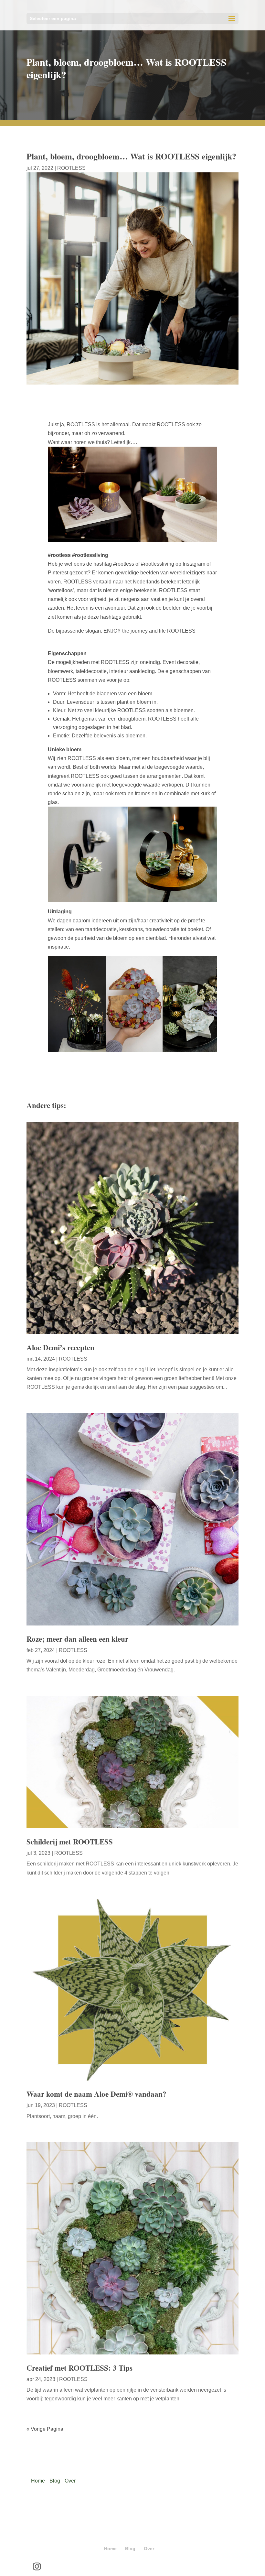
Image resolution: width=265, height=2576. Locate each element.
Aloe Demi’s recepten (60, 1347)
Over (70, 2481)
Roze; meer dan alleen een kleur (77, 1639)
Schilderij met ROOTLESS (70, 1842)
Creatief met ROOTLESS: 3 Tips (79, 2368)
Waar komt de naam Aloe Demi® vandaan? (96, 2094)
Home (38, 2481)
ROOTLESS (71, 168)
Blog (55, 2481)
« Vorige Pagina (45, 2429)
